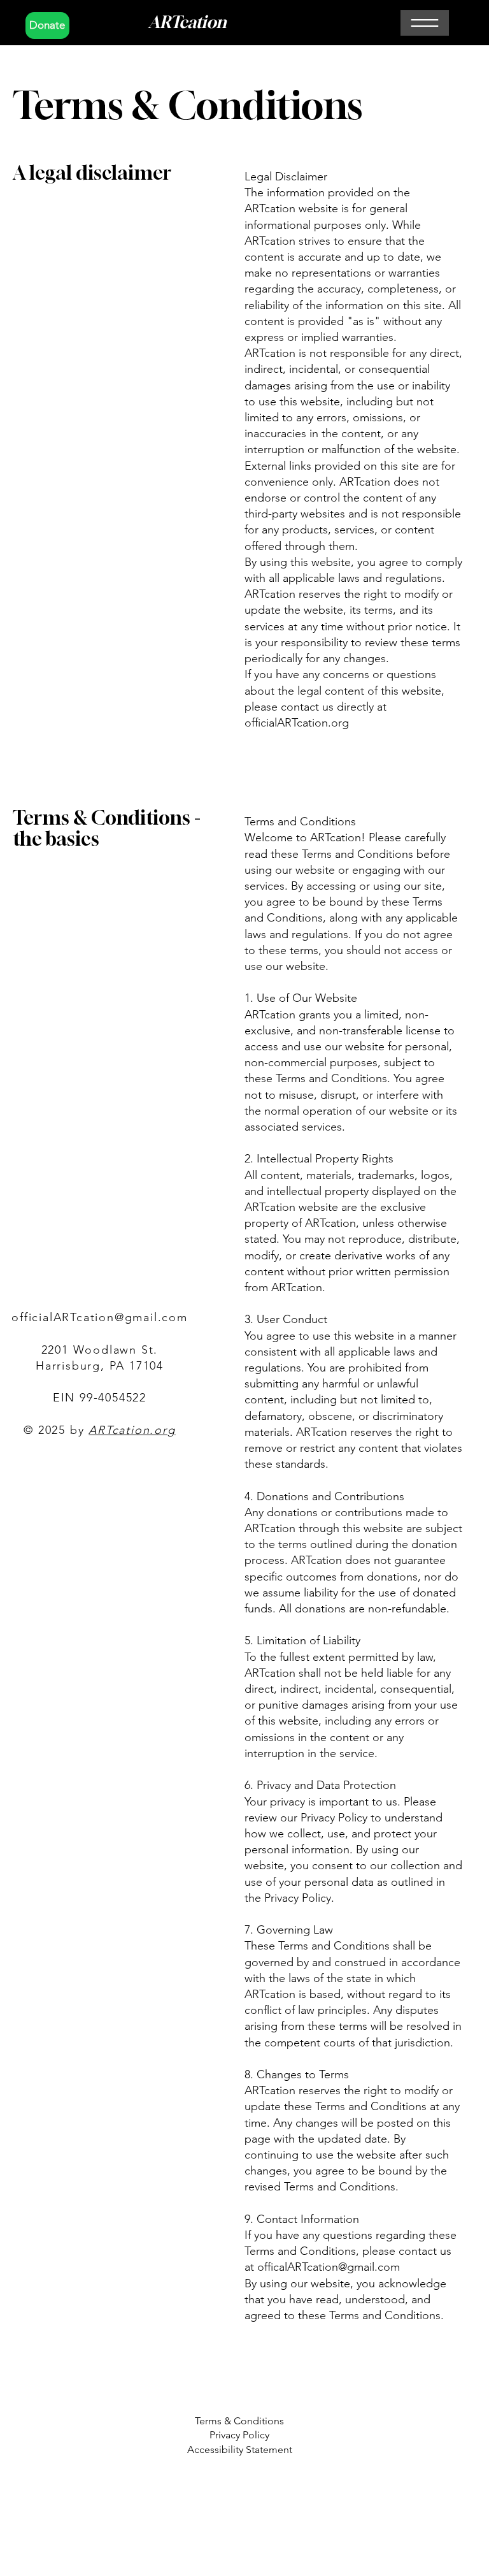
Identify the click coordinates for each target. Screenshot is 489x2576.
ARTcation (188, 22)
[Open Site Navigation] (425, 23)
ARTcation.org (132, 1430)
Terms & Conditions (239, 2421)
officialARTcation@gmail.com (100, 1317)
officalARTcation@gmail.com (329, 2267)
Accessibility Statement (240, 2449)
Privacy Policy (239, 2435)
